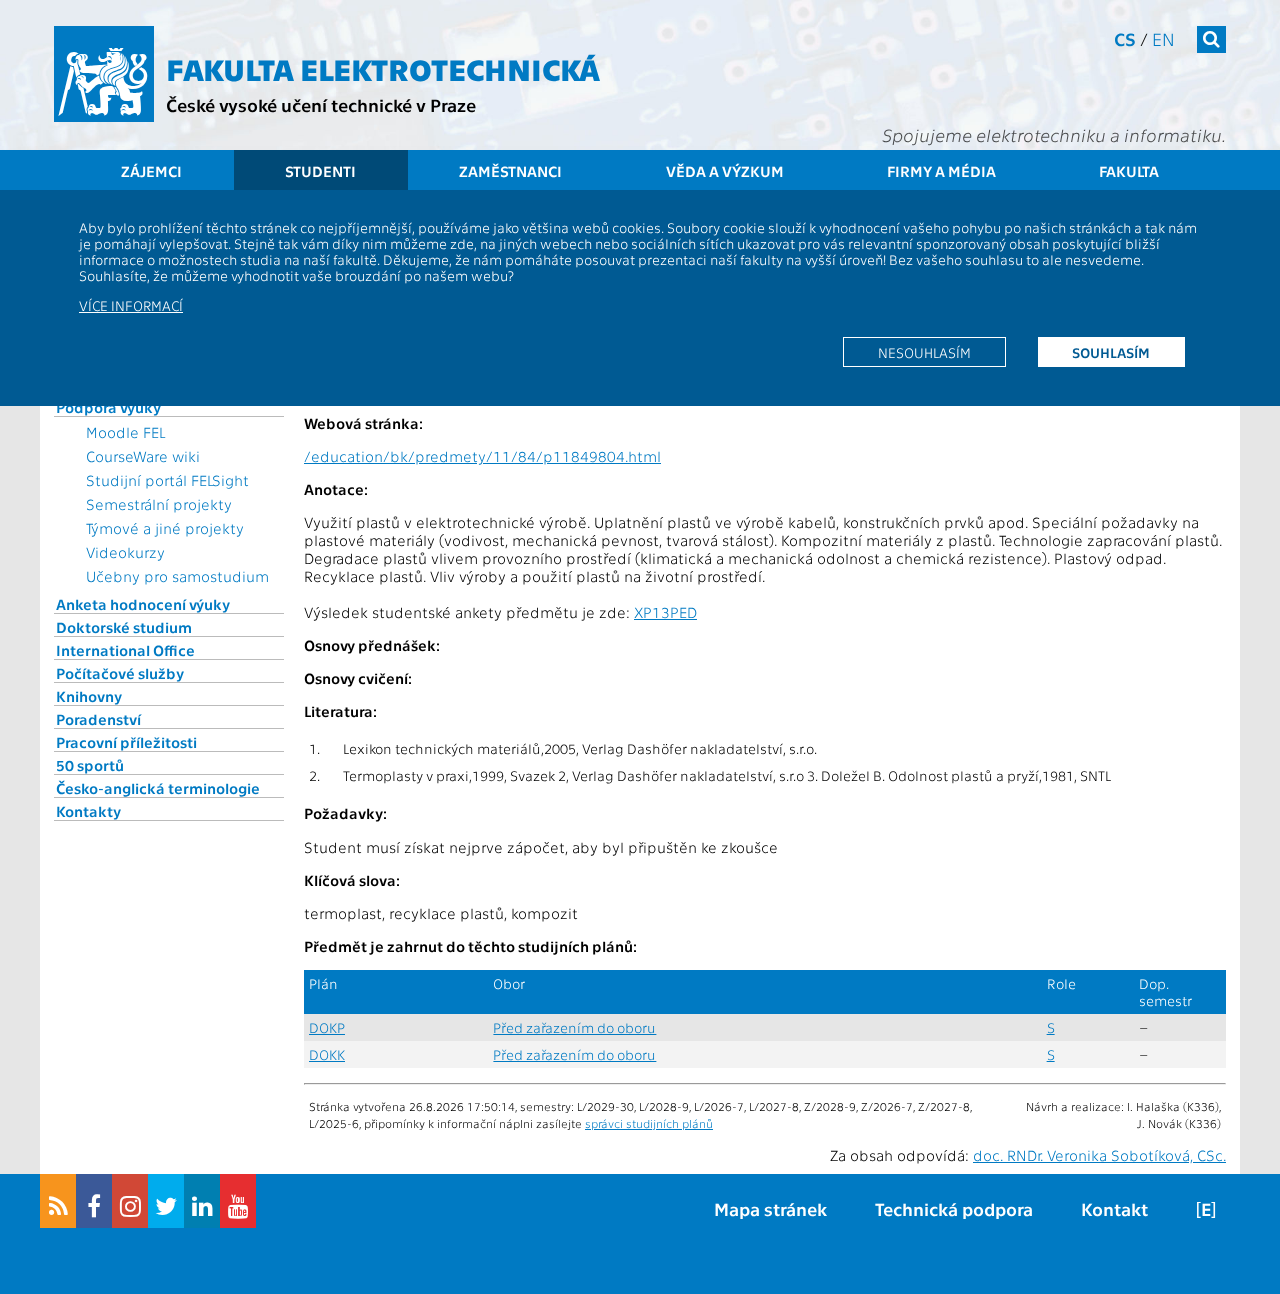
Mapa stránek (770, 1208)
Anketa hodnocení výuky (143, 604)
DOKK (327, 1054)
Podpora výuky (108, 407)
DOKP (327, 1027)
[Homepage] (104, 74)
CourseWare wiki (143, 456)
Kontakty (88, 811)
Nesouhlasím (924, 352)
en (1163, 38)
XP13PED (665, 612)
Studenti (320, 171)
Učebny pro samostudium (177, 576)
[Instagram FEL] (130, 1201)
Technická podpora (954, 1208)
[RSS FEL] (58, 1201)
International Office (125, 650)
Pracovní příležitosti (126, 742)
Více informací (131, 305)
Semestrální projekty (159, 504)
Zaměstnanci (510, 171)
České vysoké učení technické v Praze (321, 104)
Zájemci (151, 171)
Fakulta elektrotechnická (383, 68)
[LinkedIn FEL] (202, 1201)
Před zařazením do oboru (574, 1027)
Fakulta (1129, 171)
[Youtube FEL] (238, 1201)
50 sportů (90, 765)
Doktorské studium (124, 627)
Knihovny (89, 696)
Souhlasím (1111, 352)
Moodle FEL (125, 432)
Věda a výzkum (725, 171)
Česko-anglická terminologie (158, 788)
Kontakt (1114, 1208)
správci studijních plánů (649, 1123)
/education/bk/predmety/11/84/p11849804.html (482, 456)
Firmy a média (941, 171)
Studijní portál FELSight (167, 480)
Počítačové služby (120, 673)
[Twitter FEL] (166, 1201)
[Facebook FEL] (94, 1201)
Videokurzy (125, 552)
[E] (1206, 1208)
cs (1125, 38)
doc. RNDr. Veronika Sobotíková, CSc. (1099, 1155)
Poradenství (98, 719)
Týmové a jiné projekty (165, 528)
